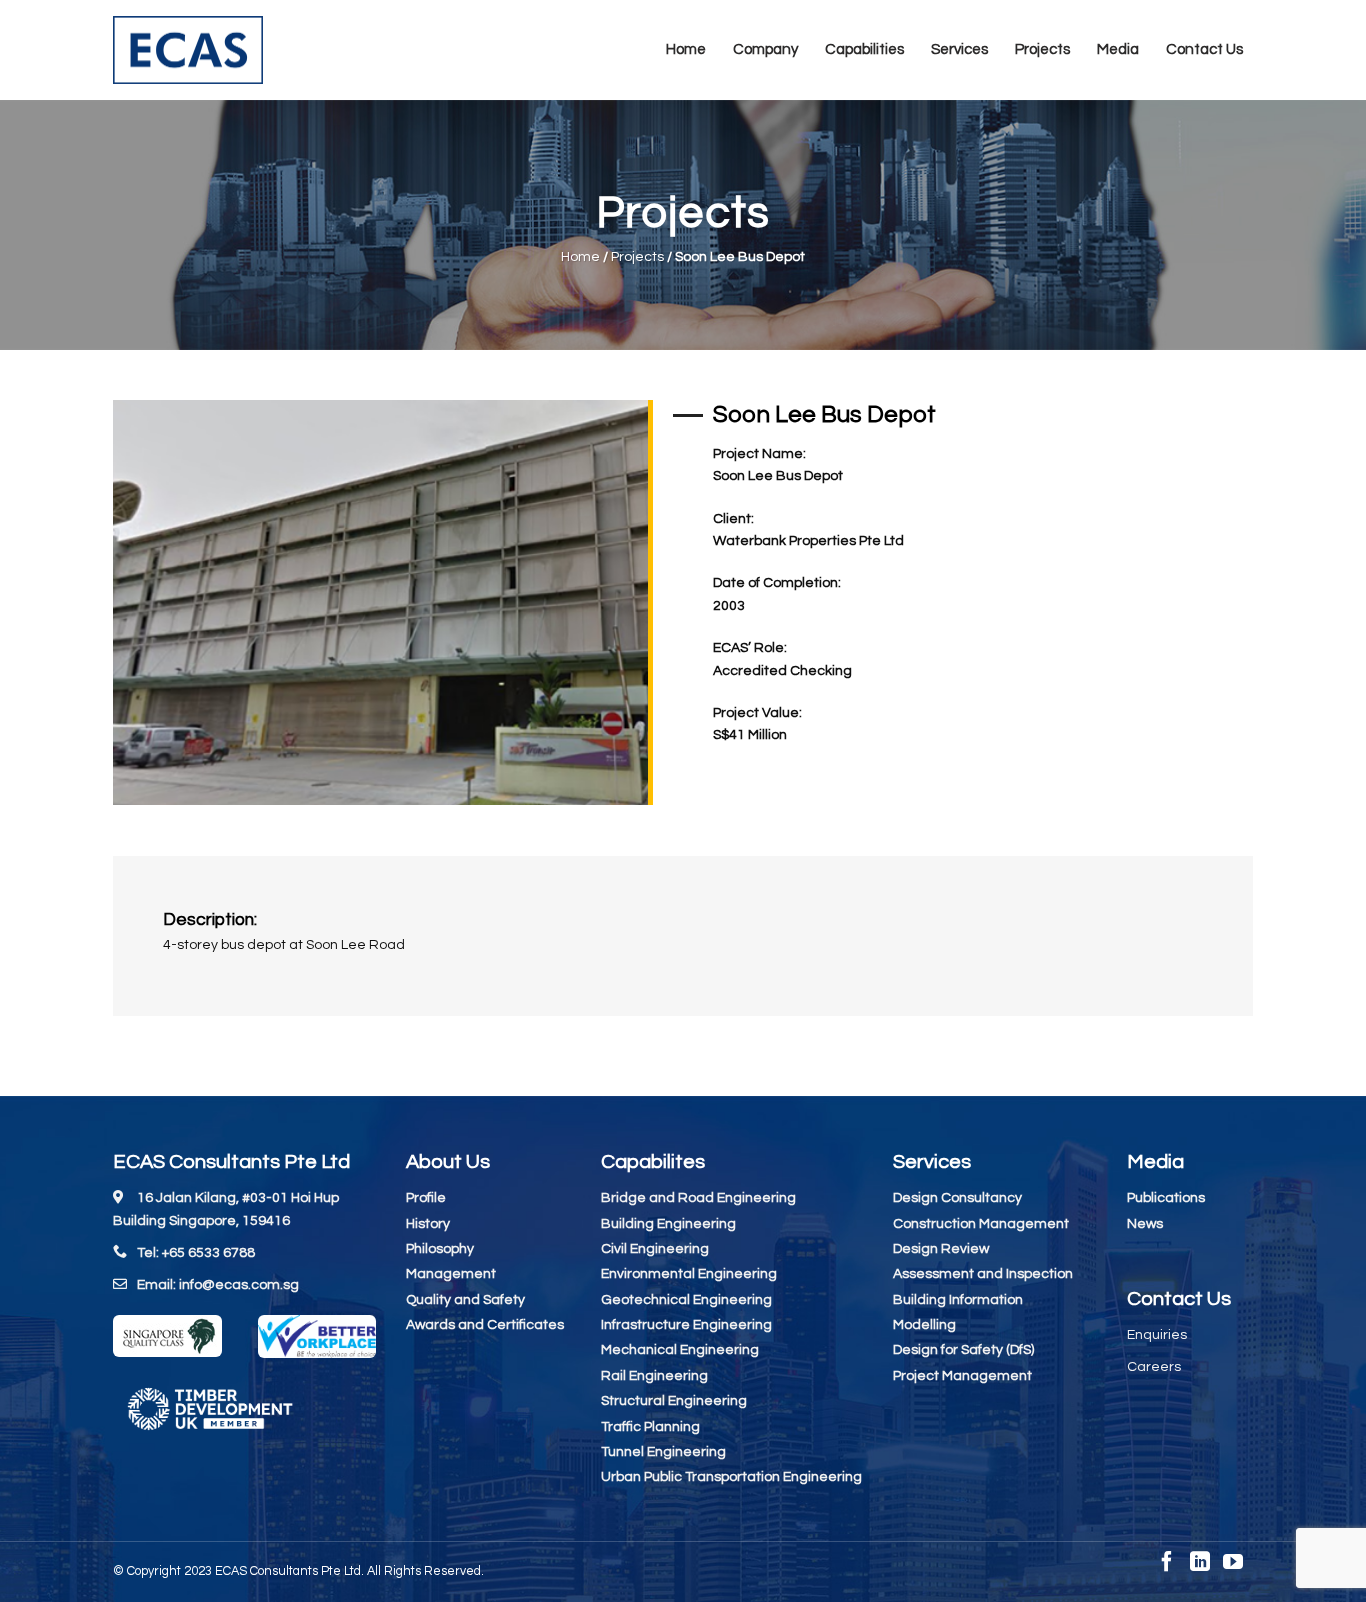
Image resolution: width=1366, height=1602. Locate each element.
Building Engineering (668, 1224)
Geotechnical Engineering (686, 1300)
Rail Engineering (654, 1376)
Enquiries (1157, 1335)
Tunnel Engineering (663, 1452)
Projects (1042, 49)
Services (959, 49)
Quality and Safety (465, 1300)
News (1145, 1224)
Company (765, 49)
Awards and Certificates (485, 1325)
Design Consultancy (957, 1198)
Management (451, 1274)
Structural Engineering (674, 1401)
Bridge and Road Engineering (698, 1198)
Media (1118, 49)
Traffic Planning (650, 1427)
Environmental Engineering (689, 1274)
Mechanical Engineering (680, 1350)
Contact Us (1204, 49)
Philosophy (440, 1249)
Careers (1154, 1367)
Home (686, 49)
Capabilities (864, 49)
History (428, 1224)
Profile (426, 1198)
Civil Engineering (655, 1249)
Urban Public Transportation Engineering (731, 1477)
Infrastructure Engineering (686, 1325)
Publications (1166, 1198)
